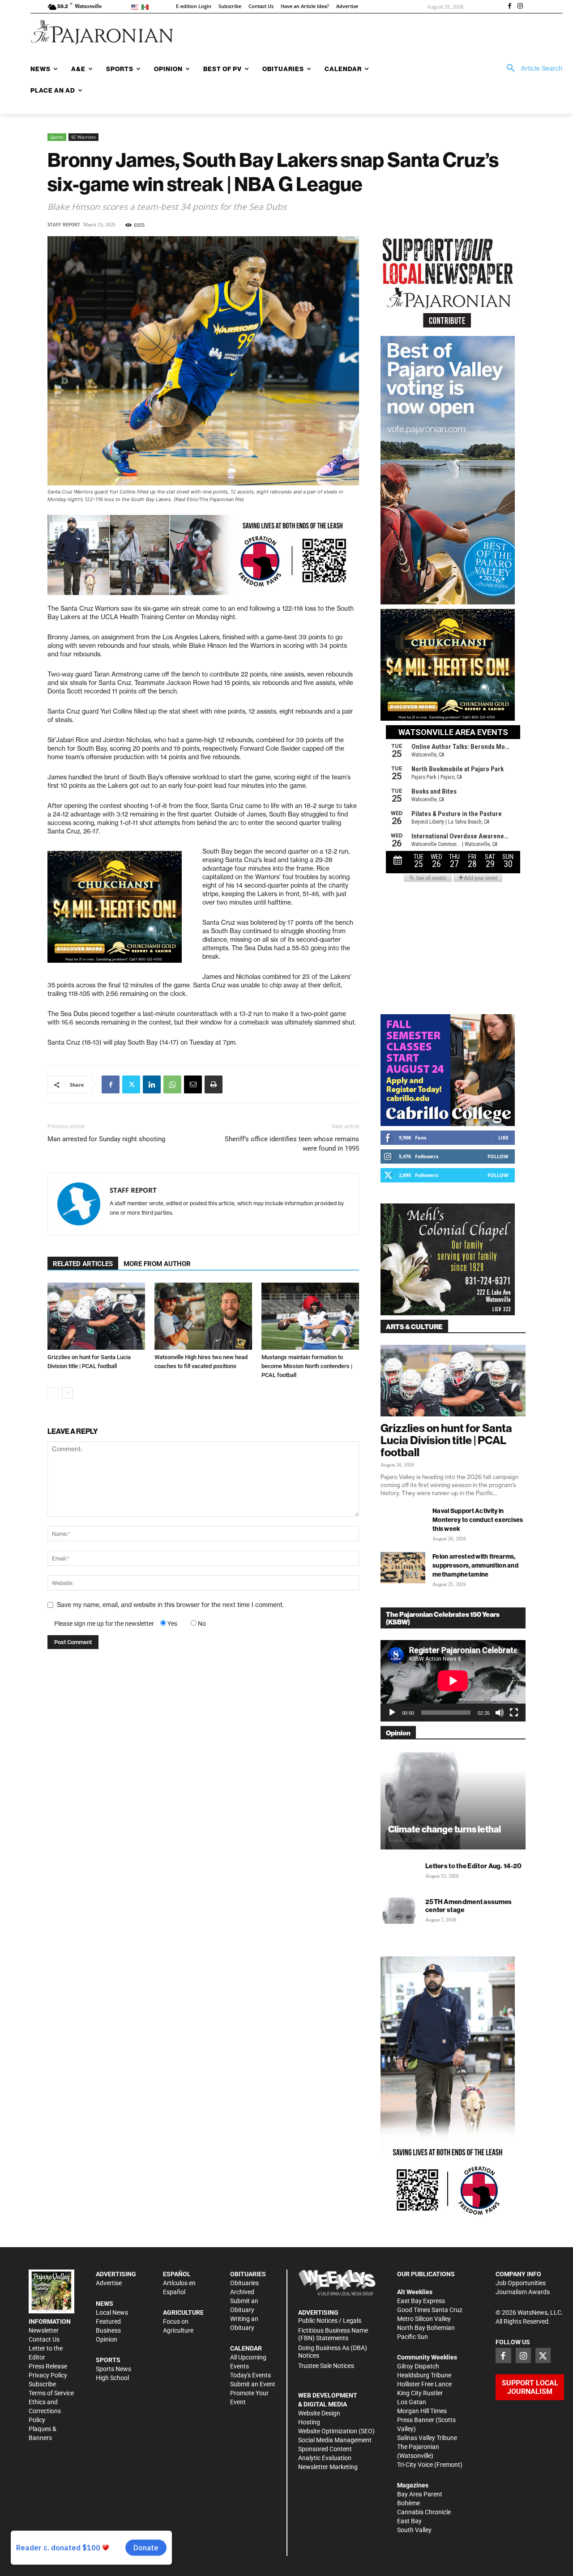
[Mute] (500, 1713)
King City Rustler (420, 2393)
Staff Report (64, 225)
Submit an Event (253, 2384)
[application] (453, 1681)
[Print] (214, 1084)
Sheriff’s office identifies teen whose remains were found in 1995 (292, 1144)
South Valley (414, 2530)
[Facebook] (509, 7)
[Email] (193, 1084)
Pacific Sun (413, 2337)
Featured (108, 2321)
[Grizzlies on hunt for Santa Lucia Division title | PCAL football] (96, 1316)
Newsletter (44, 2330)
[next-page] (67, 1393)
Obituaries (244, 2283)
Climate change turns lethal (445, 1829)
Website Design (319, 2413)
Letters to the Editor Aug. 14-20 (474, 1866)
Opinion (107, 2339)
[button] (531, 68)
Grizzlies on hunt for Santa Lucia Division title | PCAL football (446, 1440)
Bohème (408, 2503)
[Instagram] (520, 7)
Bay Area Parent (420, 2494)
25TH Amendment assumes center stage (469, 1906)
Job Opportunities (521, 2283)
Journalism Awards (523, 2292)
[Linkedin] (152, 1084)
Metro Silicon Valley (424, 2319)
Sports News (113, 2369)
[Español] (147, 6)
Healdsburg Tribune (424, 2375)
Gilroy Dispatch (418, 2366)
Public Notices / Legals (330, 2321)
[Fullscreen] (514, 1713)
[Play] (392, 1713)
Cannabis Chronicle (424, 2512)
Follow (498, 1156)
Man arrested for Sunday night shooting (106, 1139)
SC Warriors (83, 137)
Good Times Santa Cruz (430, 2310)
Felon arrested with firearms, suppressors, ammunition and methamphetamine (475, 1565)
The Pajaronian (418, 2447)
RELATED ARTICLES (83, 1264)
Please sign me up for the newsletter (104, 1624)
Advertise (109, 2283)
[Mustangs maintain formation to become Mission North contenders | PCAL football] (310, 1316)
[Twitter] (131, 1084)
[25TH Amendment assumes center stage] (398, 1910)
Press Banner (416, 2420)
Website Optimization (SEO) (336, 2431)
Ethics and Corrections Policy (45, 2411)
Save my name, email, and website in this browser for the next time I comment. (170, 1605)
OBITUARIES (248, 2274)
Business (108, 2330)
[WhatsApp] (172, 1084)
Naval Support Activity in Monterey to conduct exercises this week (478, 1520)
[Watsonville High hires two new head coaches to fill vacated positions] (203, 1316)
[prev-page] (53, 1393)
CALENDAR (246, 2348)
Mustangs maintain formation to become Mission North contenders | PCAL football (307, 1366)
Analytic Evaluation (325, 2458)
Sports (57, 137)
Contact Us (44, 2339)
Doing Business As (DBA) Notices (333, 2352)
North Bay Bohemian (426, 2328)
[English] (136, 6)
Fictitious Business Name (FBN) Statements (333, 2334)
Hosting (309, 2422)
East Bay (409, 2521)
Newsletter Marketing (328, 2467)
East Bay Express (421, 2301)
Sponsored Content (325, 2449)
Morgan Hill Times (422, 2411)
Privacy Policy (48, 2375)
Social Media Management (335, 2440)
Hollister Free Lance (424, 2384)
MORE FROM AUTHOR (157, 1264)
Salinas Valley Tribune (427, 2438)
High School (112, 2378)
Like (503, 1137)
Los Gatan (412, 2402)
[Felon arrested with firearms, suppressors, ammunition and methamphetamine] (403, 1568)
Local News (112, 2312)
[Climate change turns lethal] (453, 1800)
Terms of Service (51, 2393)
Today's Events (250, 2375)
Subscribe (42, 2384)
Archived (242, 2292)
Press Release (48, 2366)
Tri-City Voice (415, 2465)
